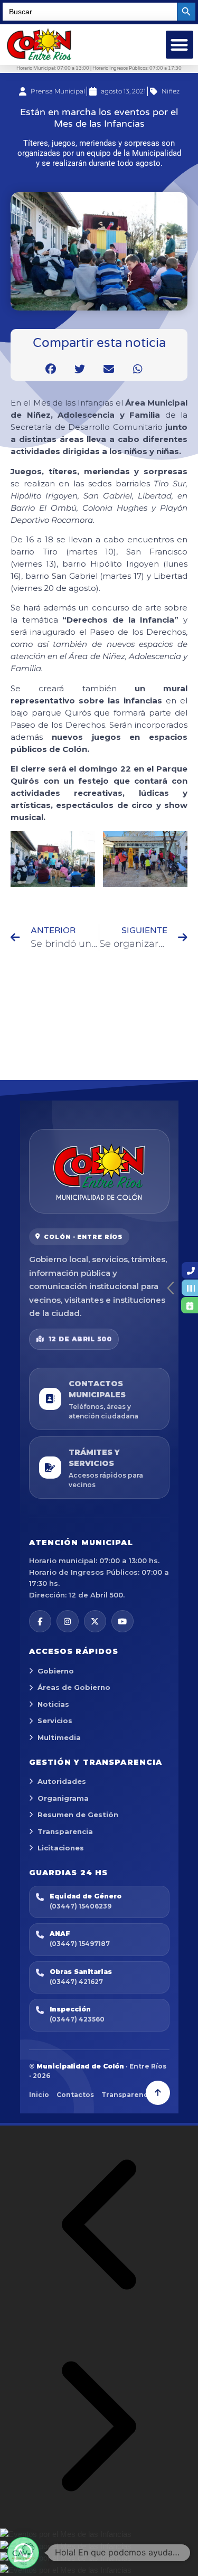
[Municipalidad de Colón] (99, 1171)
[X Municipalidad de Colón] (95, 1621)
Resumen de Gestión (78, 1815)
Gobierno (56, 1671)
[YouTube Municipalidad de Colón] (122, 1621)
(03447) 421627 (76, 1982)
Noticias (53, 1704)
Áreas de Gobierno (74, 1687)
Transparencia (65, 1831)
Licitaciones (61, 1848)
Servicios (55, 1721)
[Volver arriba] (158, 2093)
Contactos (75, 2095)
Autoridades (62, 1781)
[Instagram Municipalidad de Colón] (68, 1621)
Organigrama (63, 1798)
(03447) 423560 (77, 2019)
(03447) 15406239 (81, 1906)
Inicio (39, 2095)
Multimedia (59, 1737)
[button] (180, 45)
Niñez (171, 91)
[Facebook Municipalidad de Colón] (40, 1621)
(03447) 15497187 (80, 1944)
